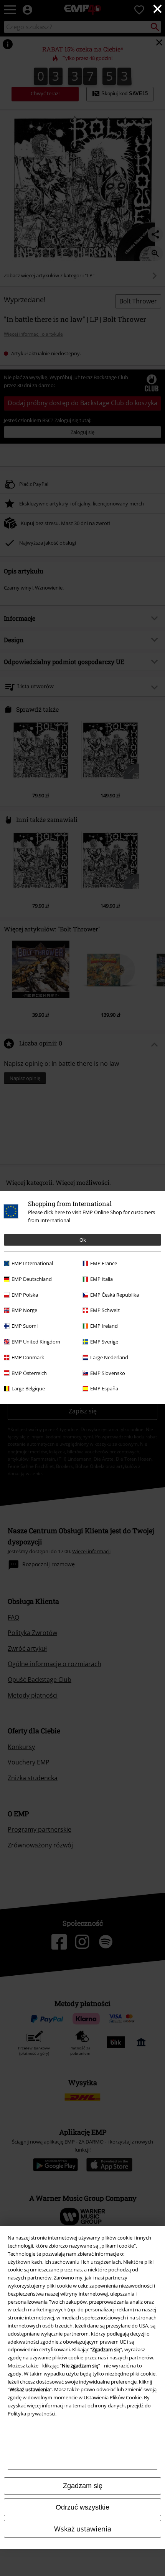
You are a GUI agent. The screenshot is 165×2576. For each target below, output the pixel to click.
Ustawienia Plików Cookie (113, 2397)
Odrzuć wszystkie (82, 2507)
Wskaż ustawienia (83, 2529)
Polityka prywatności (31, 2414)
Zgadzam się (83, 2486)
